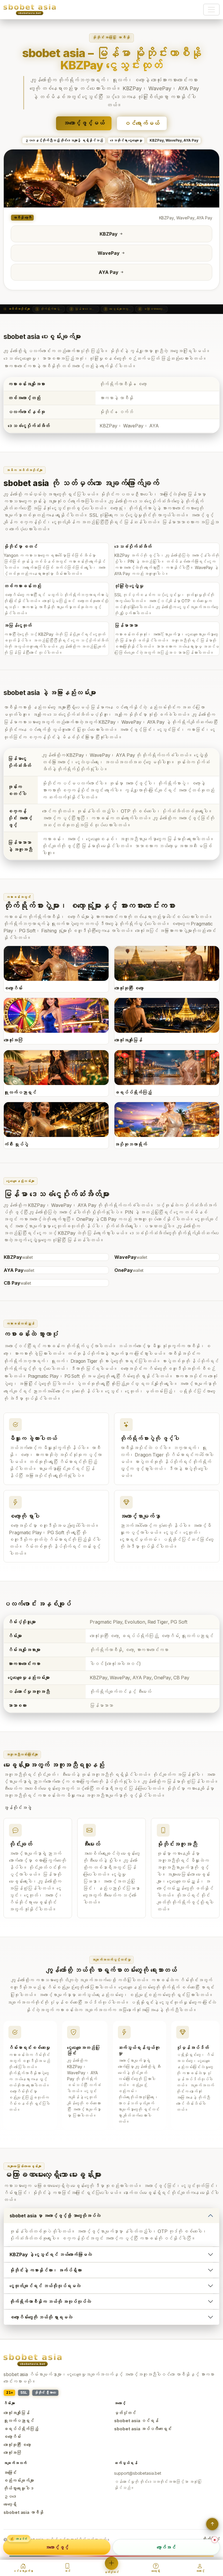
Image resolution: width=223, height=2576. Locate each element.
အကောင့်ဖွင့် (57, 2547)
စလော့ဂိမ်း (12, 2437)
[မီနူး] (211, 10)
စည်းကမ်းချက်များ (19, 2481)
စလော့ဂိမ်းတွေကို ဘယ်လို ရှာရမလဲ (41, 2317)
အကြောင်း (10, 2473)
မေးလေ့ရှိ (10, 2504)
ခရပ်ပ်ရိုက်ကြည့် (21, 2429)
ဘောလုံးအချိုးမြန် (17, 2413)
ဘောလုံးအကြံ (12, 2453)
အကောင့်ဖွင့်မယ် (84, 123)
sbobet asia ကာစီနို (24, 2512)
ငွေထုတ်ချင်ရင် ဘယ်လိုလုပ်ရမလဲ (45, 2286)
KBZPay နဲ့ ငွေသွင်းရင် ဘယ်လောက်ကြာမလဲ (51, 2254)
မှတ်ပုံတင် (125, 2413)
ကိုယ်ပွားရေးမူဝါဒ (19, 2488)
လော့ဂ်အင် (166, 2547)
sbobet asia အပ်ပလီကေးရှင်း (143, 2429)
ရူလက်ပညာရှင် (19, 2421)
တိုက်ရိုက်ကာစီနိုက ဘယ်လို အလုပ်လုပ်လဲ (50, 2301)
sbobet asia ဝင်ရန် (136, 2421)
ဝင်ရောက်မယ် (142, 123)
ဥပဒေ (10, 2496)
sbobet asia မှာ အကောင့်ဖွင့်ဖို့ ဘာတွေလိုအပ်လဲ (55, 2216)
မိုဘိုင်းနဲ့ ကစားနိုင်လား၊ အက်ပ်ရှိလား (46, 2270)
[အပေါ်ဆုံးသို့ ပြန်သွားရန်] (212, 2524)
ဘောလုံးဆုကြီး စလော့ (17, 2445)
